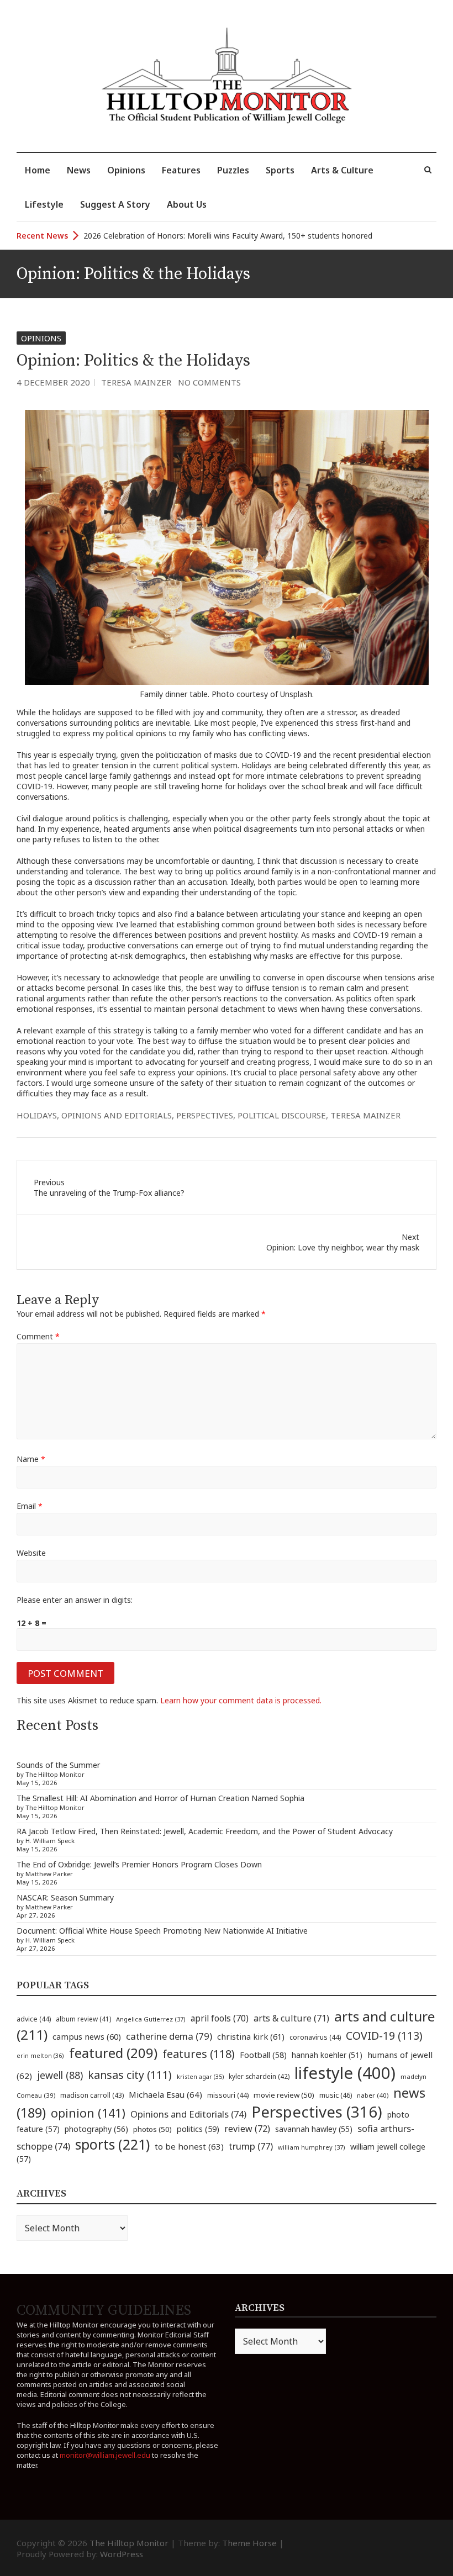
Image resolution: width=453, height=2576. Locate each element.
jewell (60, 2075)
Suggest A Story (115, 204)
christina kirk (251, 2036)
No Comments (209, 382)
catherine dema (169, 2036)
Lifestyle (44, 204)
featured (113, 2053)
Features (181, 170)
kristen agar (200, 2077)
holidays (37, 1115)
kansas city (130, 2075)
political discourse (282, 1115)
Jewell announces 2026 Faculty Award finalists (166, 236)
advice (34, 2019)
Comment (38, 1336)
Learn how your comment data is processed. (241, 1700)
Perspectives (205, 1115)
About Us (187, 204)
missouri (228, 2095)
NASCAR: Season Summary (65, 1897)
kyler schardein (259, 2076)
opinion (88, 2113)
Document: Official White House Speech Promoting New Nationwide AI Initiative (162, 1931)
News (79, 170)
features (199, 2054)
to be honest (189, 2146)
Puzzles (233, 170)
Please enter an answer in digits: (75, 1600)
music (336, 2095)
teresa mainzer (365, 1115)
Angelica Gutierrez (151, 2019)
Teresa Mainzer (136, 382)
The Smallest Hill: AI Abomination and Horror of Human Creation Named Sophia (160, 1798)
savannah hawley (314, 2129)
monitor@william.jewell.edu (105, 2455)
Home (38, 170)
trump (251, 2146)
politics (198, 2129)
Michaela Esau (165, 2094)
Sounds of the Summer (58, 1765)
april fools (220, 2018)
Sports (280, 170)
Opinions (126, 170)
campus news (87, 2036)
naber (373, 2095)
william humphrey (312, 2147)
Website (31, 1553)
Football (263, 2055)
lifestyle (345, 2073)
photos (152, 2129)
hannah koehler (327, 2055)
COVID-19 (384, 2036)
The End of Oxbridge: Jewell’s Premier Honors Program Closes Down (139, 1864)
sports (112, 2144)
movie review (284, 2095)
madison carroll (92, 2095)
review (247, 2129)
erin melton (40, 2055)
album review (83, 2019)
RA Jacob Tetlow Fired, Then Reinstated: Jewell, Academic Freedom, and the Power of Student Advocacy (205, 1831)
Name (31, 1459)
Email (30, 1506)
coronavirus (315, 2037)
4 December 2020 (53, 382)
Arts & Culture (342, 170)
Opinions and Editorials (117, 1115)
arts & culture (291, 2018)
